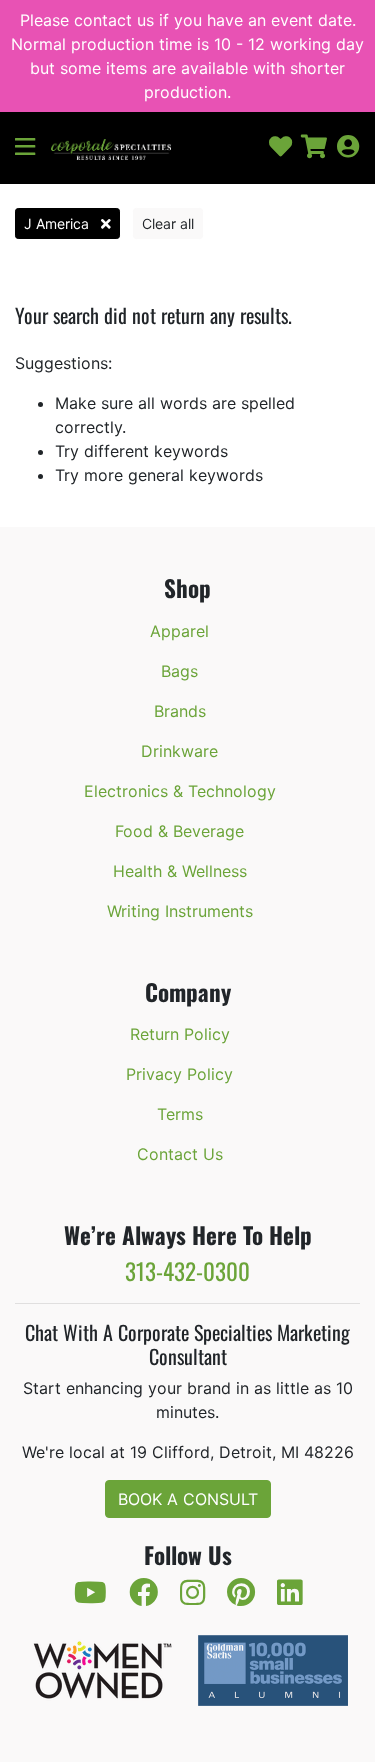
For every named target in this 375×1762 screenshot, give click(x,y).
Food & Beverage (179, 831)
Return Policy (180, 1034)
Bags (179, 671)
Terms (180, 1114)
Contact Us (180, 1154)
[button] (33, 148)
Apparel (179, 631)
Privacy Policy (179, 1074)
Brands (180, 711)
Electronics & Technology (180, 791)
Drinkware (179, 751)
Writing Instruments (180, 911)
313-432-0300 (187, 1271)
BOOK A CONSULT (188, 1499)
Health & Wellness (180, 871)
